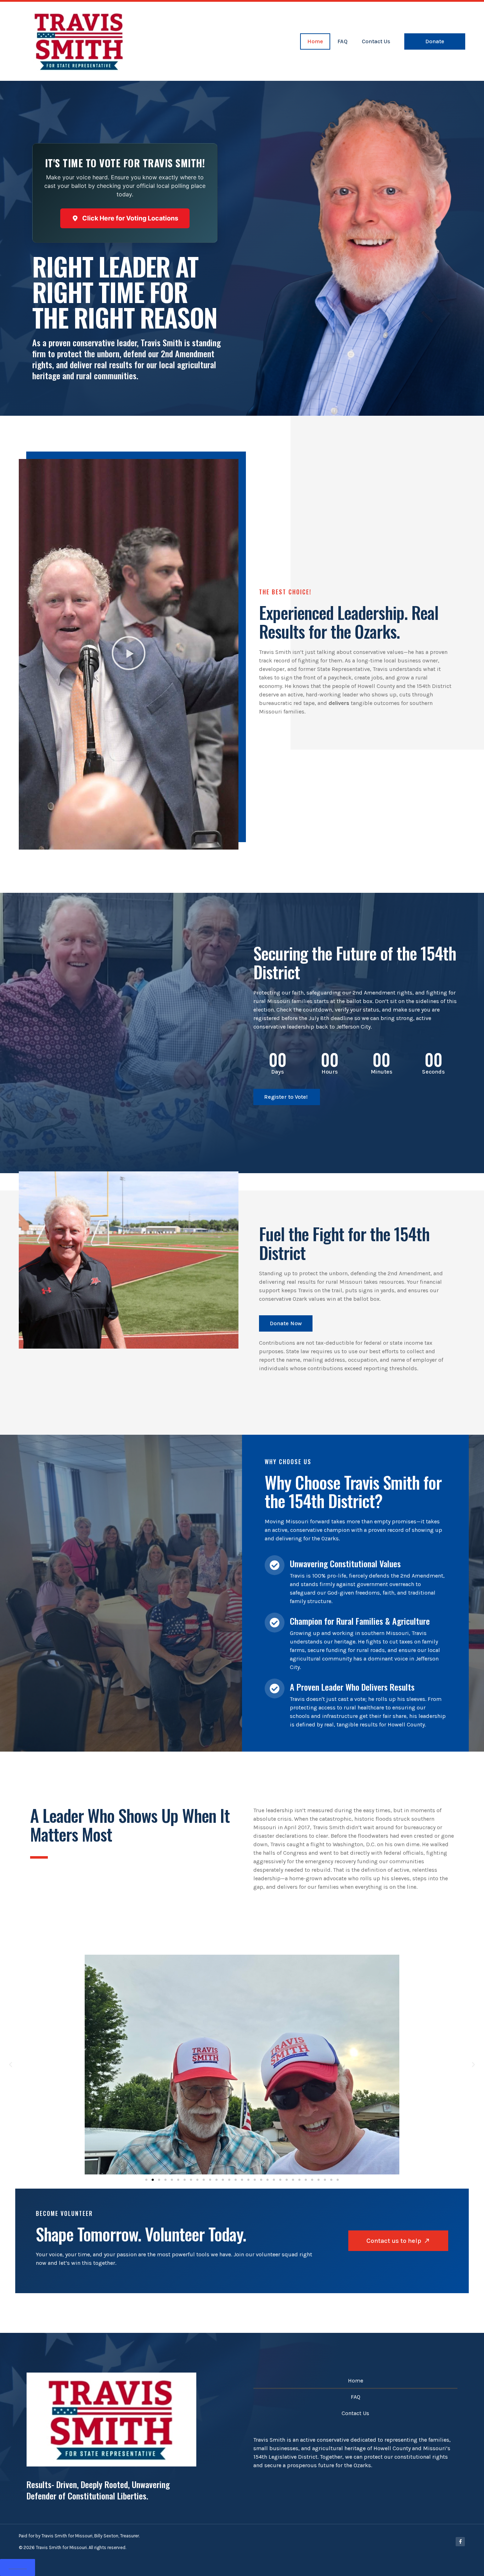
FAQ (342, 41)
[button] (129, 654)
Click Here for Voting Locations (130, 218)
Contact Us (376, 41)
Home (315, 41)
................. (18, 2567)
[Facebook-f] (460, 2542)
